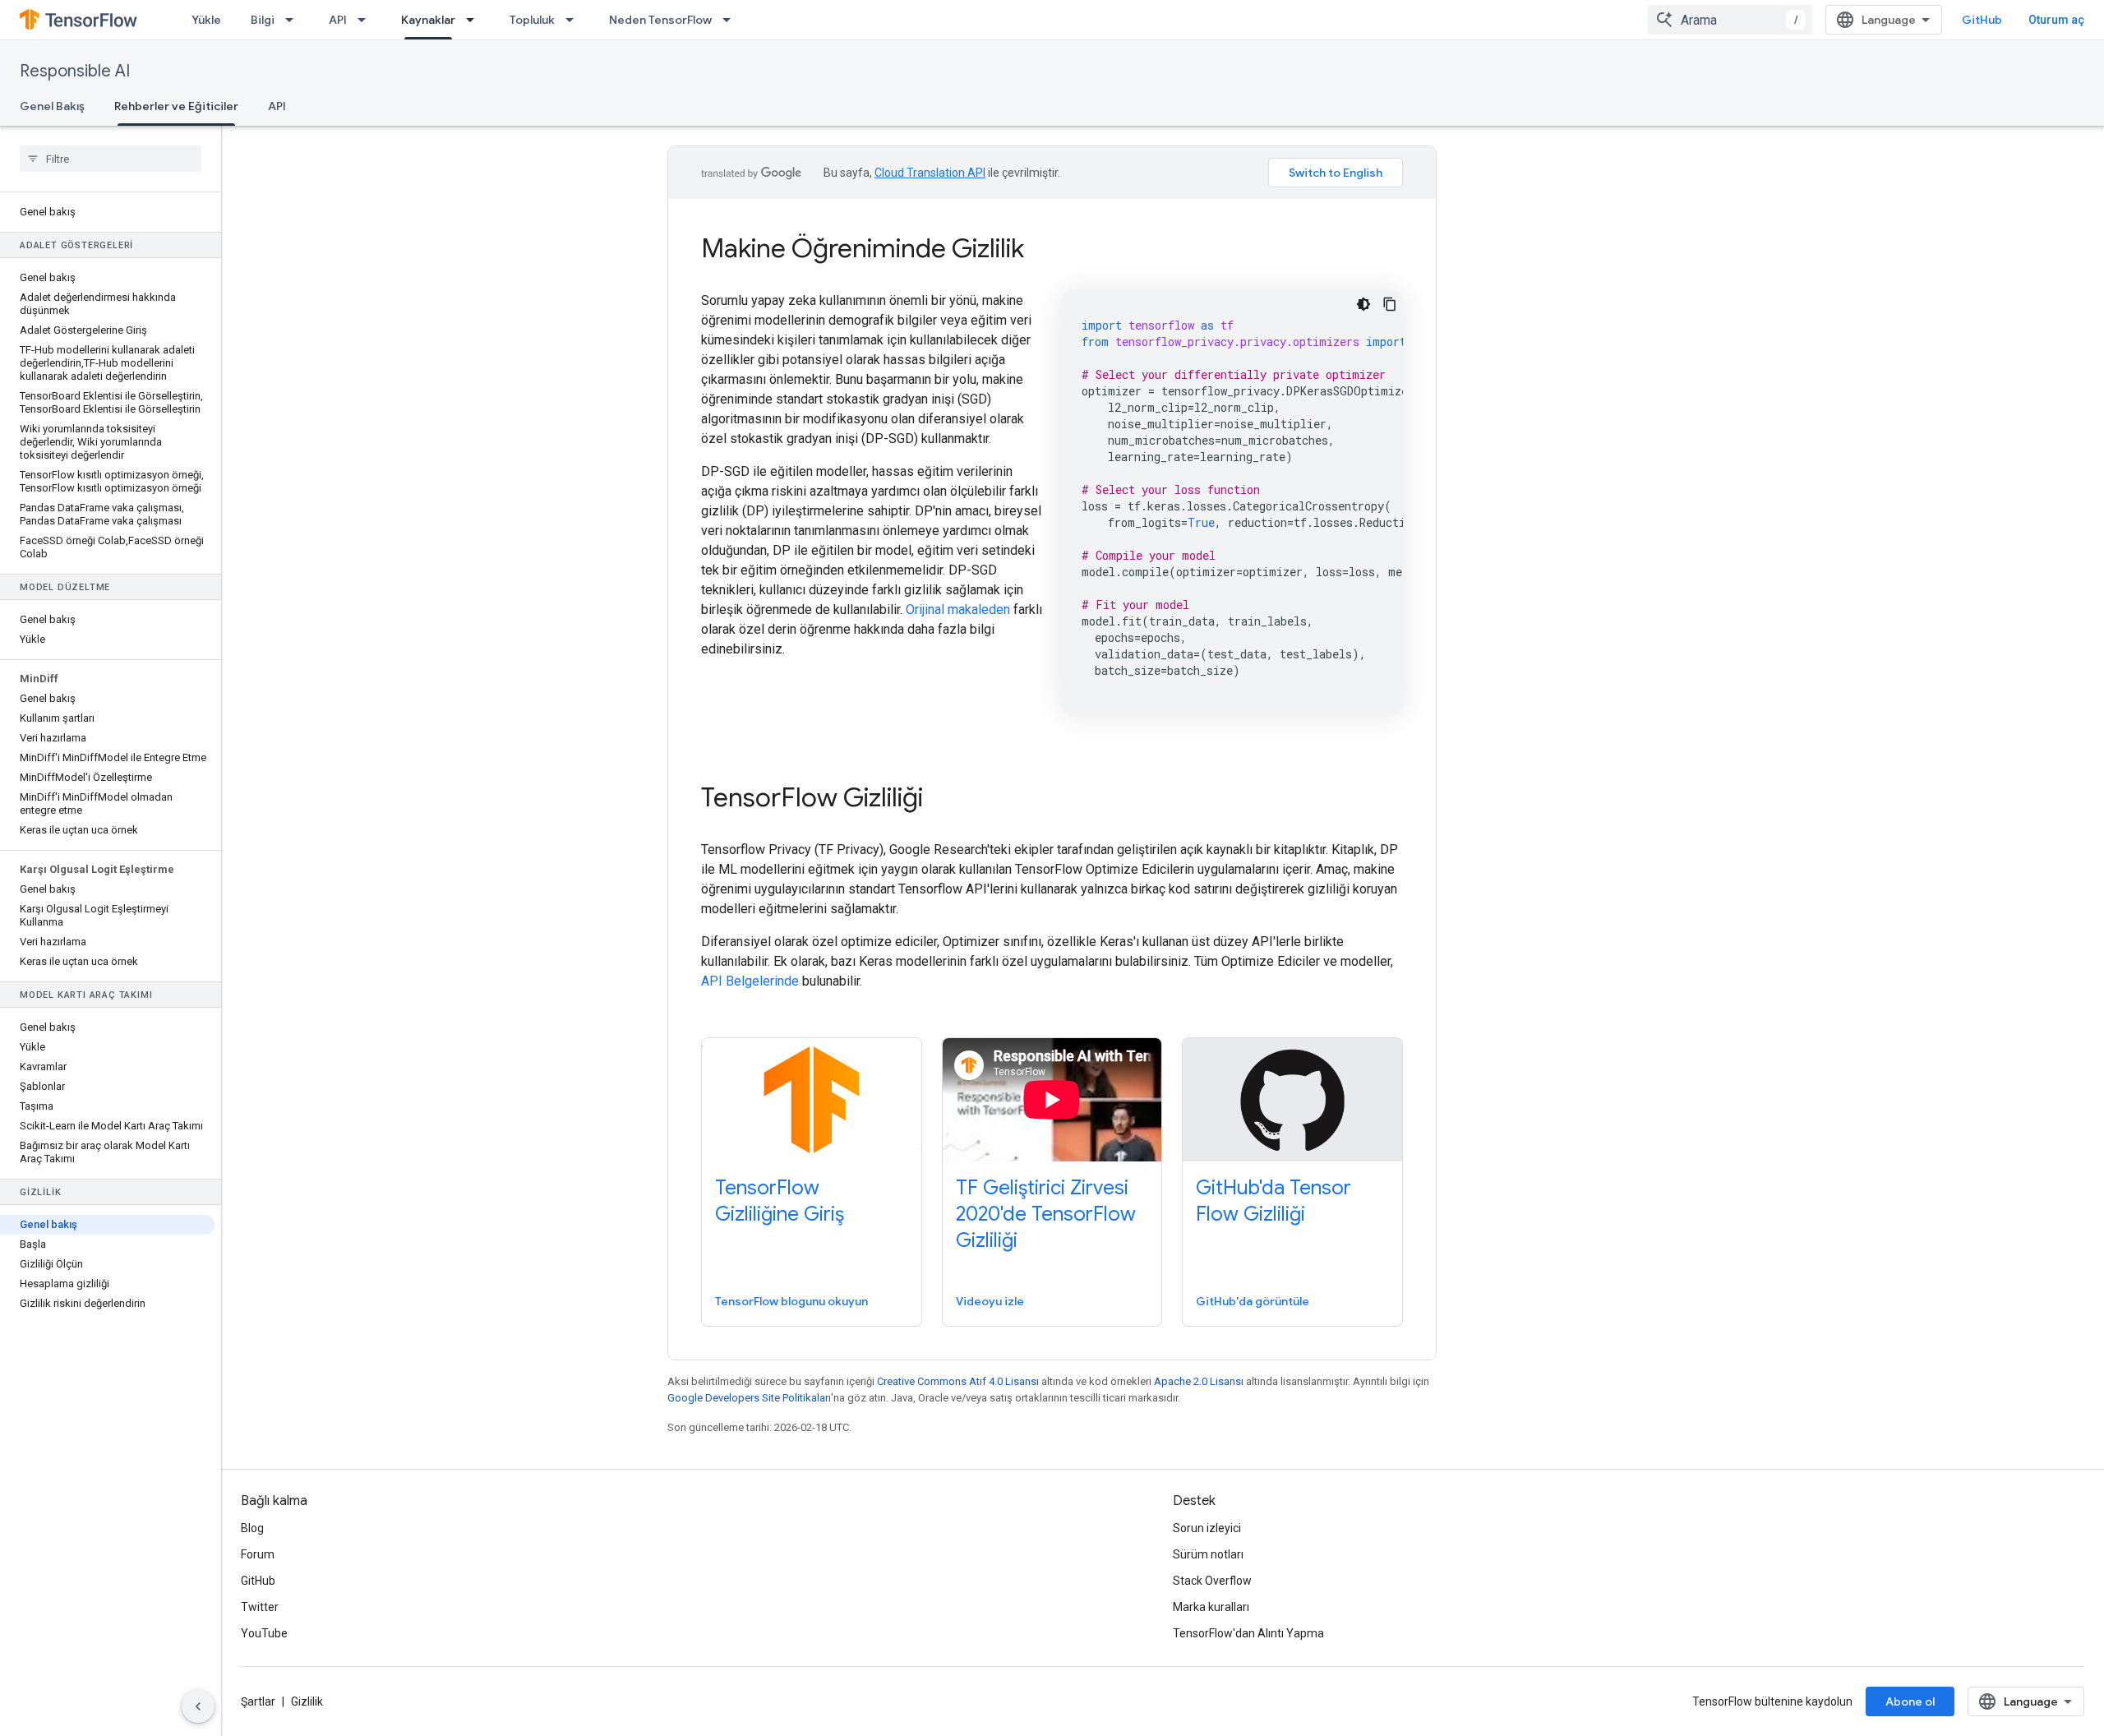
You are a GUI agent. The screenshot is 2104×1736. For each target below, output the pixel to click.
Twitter (260, 1607)
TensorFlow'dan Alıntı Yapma (1248, 1633)
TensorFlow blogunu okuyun (791, 1301)
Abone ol (1910, 1701)
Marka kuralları (1211, 1607)
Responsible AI (75, 71)
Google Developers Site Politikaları (749, 1398)
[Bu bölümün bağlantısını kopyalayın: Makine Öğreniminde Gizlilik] (1046, 251)
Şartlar (258, 1701)
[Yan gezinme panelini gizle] (198, 1706)
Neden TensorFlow (660, 20)
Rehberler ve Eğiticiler (176, 106)
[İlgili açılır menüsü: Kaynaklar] (475, 20)
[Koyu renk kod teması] (1363, 304)
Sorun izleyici (1207, 1528)
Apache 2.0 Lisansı (1199, 1381)
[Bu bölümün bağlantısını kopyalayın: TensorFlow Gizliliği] (945, 800)
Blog (252, 1528)
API (338, 20)
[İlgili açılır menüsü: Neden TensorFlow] (731, 20)
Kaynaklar (428, 20)
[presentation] (1052, 248)
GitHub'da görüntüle (1253, 1301)
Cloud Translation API (930, 173)
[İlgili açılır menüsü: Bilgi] (294, 20)
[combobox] (1730, 20)
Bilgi (263, 20)
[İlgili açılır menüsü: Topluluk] (574, 20)
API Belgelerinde (750, 981)
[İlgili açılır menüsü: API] (367, 20)
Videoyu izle (990, 1301)
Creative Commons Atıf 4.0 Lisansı (958, 1381)
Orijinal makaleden (958, 609)
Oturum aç (2056, 20)
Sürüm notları (1208, 1554)
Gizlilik (307, 1701)
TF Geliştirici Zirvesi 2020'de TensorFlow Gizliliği (1046, 1214)
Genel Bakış (52, 106)
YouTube (264, 1633)
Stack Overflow (1212, 1581)
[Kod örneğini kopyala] (1390, 304)
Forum (258, 1554)
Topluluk (532, 20)
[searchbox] (111, 159)
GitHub (1982, 20)
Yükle (206, 20)
